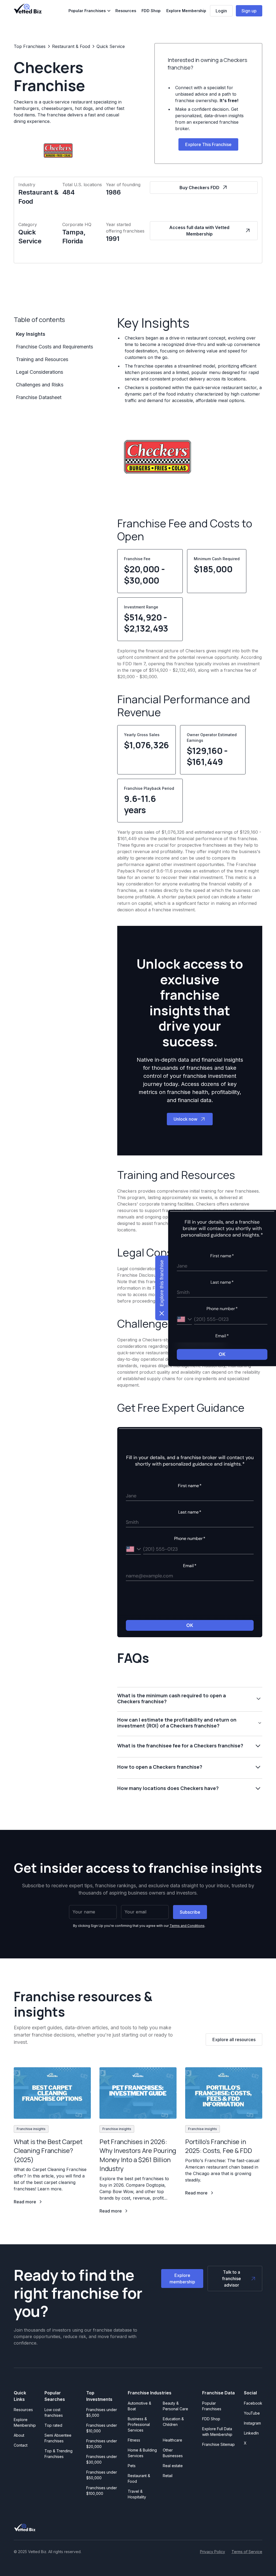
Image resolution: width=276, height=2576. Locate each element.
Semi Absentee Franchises (58, 2438)
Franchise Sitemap (218, 2444)
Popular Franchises (212, 2406)
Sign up (249, 11)
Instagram (252, 2423)
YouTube (252, 2413)
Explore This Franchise (208, 144)
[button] (90, 11)
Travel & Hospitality (137, 2494)
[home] (28, 9)
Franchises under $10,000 (102, 2428)
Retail (168, 2476)
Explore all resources (234, 2040)
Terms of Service (247, 2552)
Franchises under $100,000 (102, 2491)
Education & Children (173, 2422)
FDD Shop (151, 11)
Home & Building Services (142, 2453)
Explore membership (182, 2279)
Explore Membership (186, 11)
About (19, 2435)
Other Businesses (173, 2453)
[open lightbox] (158, 457)
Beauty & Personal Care (175, 2406)
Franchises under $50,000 (102, 2475)
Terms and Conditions (187, 1926)
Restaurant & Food (139, 2478)
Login (221, 11)
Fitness (134, 2440)
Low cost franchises (54, 2412)
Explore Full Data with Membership (217, 2432)
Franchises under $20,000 (102, 2444)
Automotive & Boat (139, 2406)
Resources (126, 11)
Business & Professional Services (140, 2424)
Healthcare (172, 2440)
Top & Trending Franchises (58, 2454)
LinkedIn (251, 2433)
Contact (21, 2445)
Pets (132, 2466)
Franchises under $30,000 (102, 2459)
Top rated (53, 2425)
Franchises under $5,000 (102, 2412)
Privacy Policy (213, 2552)
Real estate (173, 2466)
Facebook (253, 2403)
